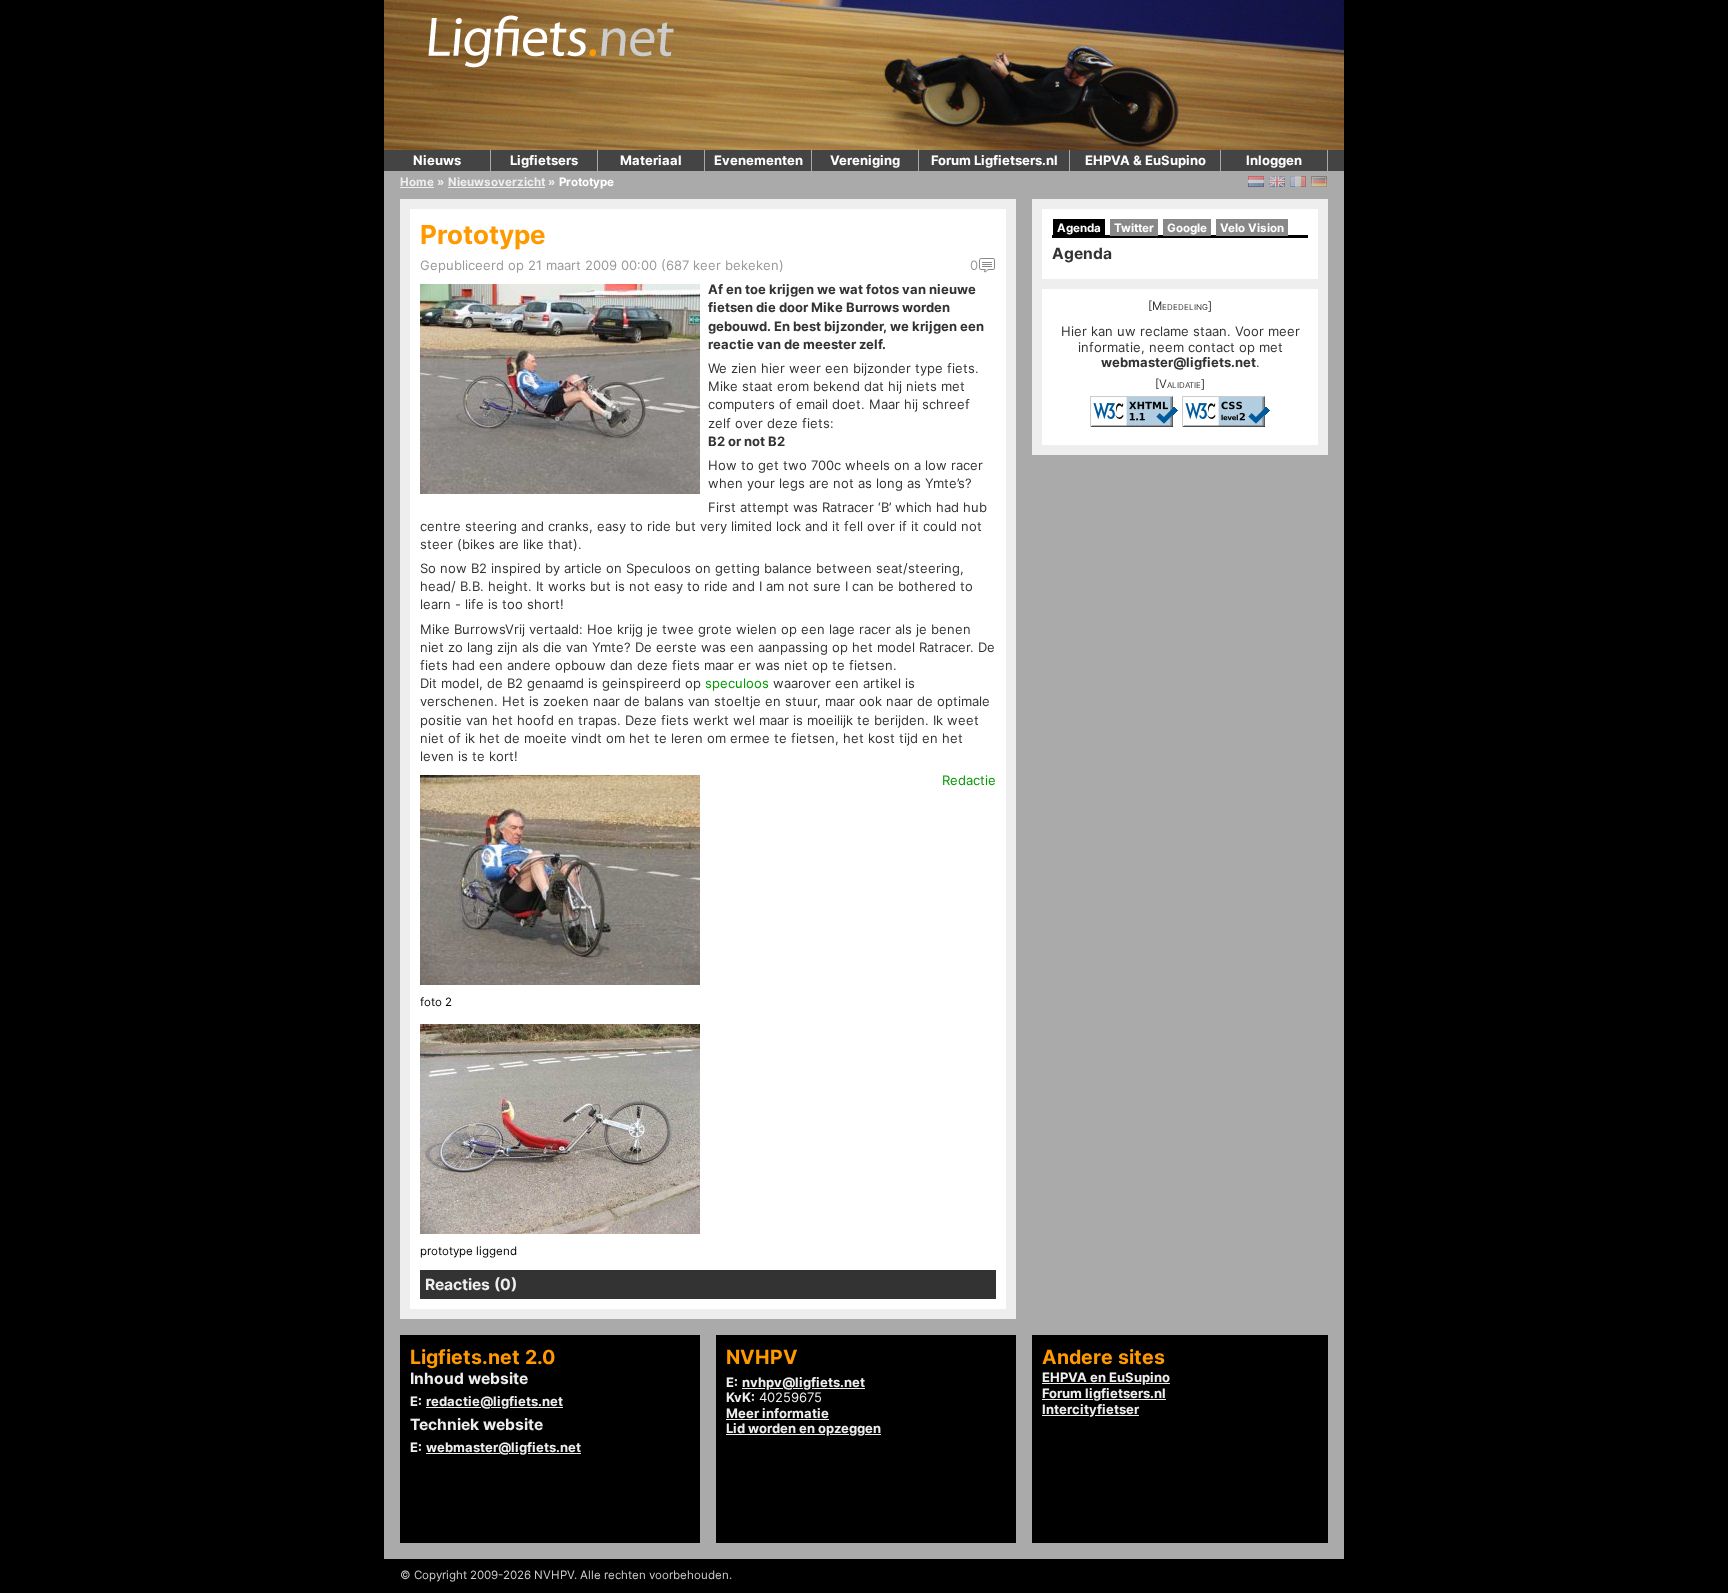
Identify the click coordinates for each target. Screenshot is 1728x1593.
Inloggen (1274, 160)
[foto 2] (560, 980)
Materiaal (651, 160)
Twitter (1134, 228)
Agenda (1079, 228)
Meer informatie (777, 1413)
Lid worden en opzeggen (803, 1428)
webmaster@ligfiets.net (1178, 362)
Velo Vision (1252, 228)
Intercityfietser (1090, 1409)
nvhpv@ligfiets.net (803, 1382)
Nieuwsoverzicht (496, 182)
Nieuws (437, 160)
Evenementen (758, 160)
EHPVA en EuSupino (1106, 1377)
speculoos (737, 683)
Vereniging (865, 160)
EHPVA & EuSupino (1145, 160)
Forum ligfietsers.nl (1104, 1393)
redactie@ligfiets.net (494, 1401)
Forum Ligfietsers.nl (994, 160)
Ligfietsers (544, 160)
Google (1187, 228)
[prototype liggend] (560, 1229)
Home (417, 182)
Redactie (969, 780)
